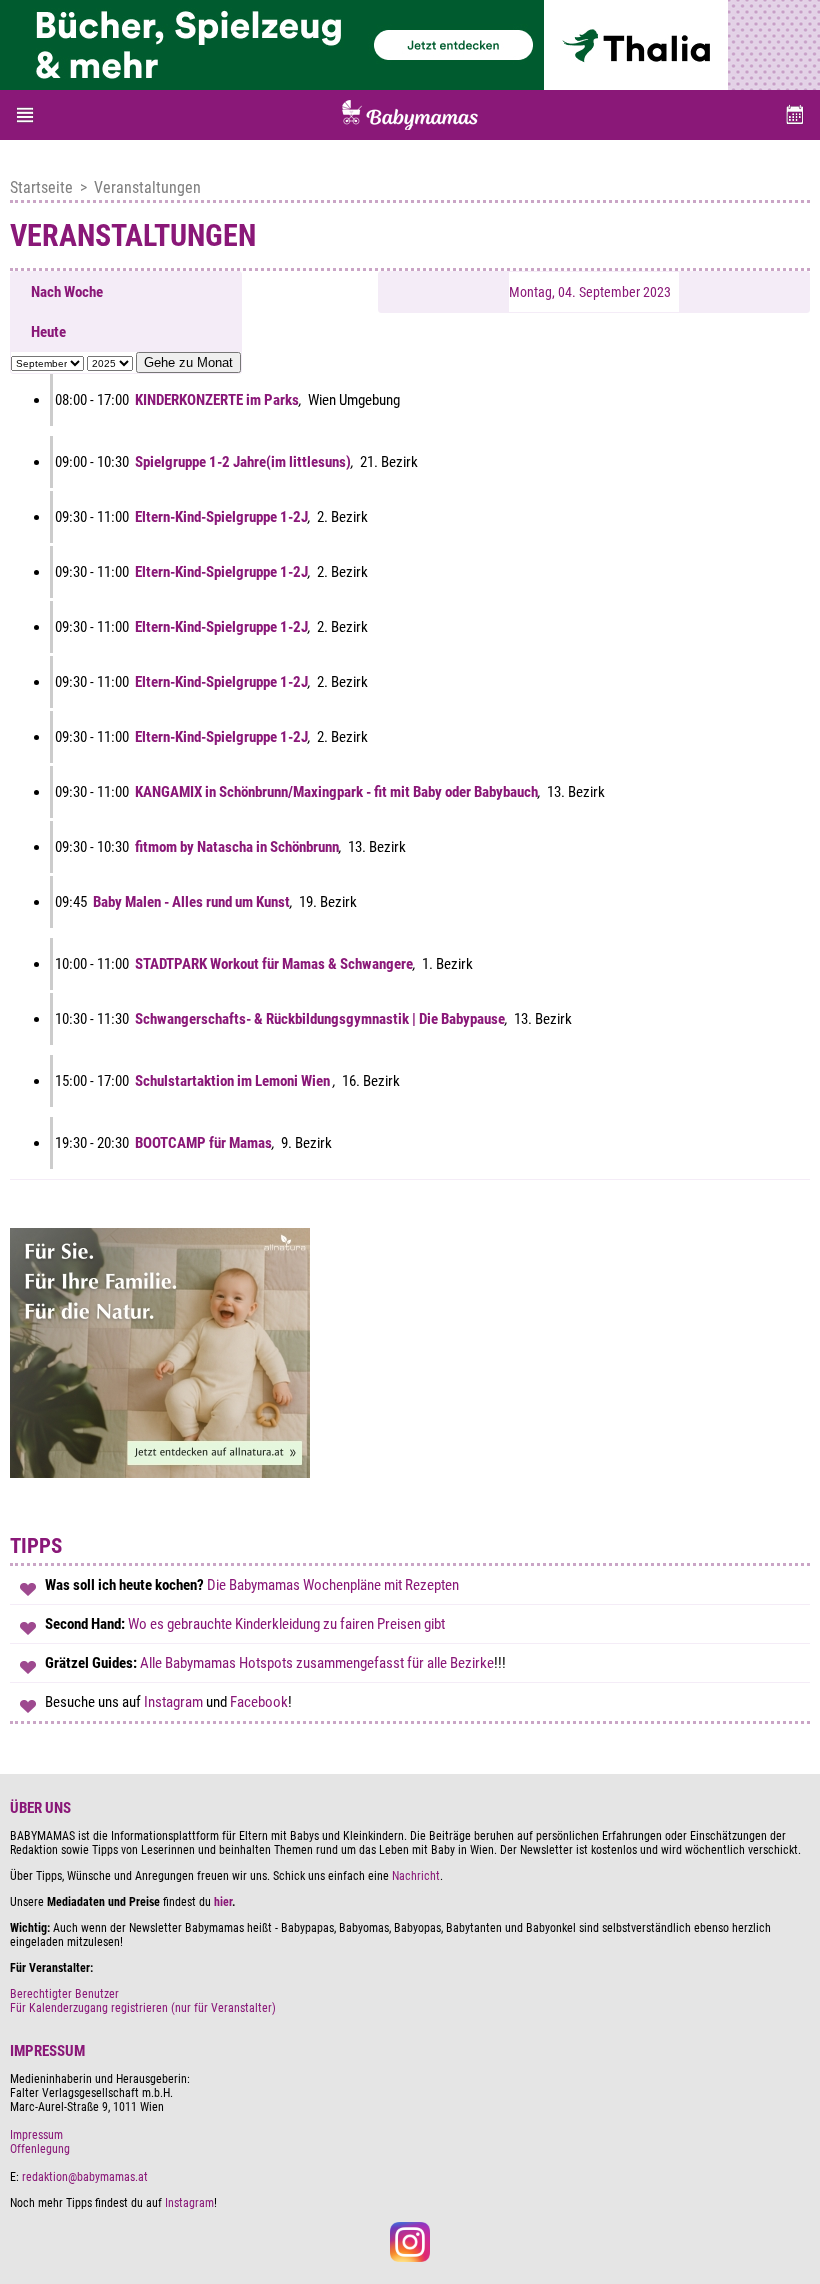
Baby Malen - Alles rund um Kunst (191, 902)
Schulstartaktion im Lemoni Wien (234, 1081)
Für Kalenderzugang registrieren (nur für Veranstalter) (143, 2008)
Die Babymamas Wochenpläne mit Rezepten (334, 1585)
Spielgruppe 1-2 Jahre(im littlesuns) (243, 462)
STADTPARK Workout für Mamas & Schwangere (274, 964)
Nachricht (416, 1876)
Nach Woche (67, 292)
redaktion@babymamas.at (85, 2177)
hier (223, 1902)
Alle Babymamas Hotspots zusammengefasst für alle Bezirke (317, 1663)
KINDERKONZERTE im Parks (217, 400)
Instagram (175, 1702)
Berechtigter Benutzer (64, 1994)
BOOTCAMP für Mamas (203, 1143)
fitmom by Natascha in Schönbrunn (237, 847)
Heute (48, 332)
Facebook (259, 1702)
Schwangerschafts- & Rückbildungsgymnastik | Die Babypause (320, 1019)
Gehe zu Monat (188, 362)
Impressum (36, 2135)
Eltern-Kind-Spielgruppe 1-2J (221, 517)
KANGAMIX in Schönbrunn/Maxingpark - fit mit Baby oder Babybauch (336, 792)
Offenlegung (40, 2149)
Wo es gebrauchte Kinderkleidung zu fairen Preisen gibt (286, 1624)
